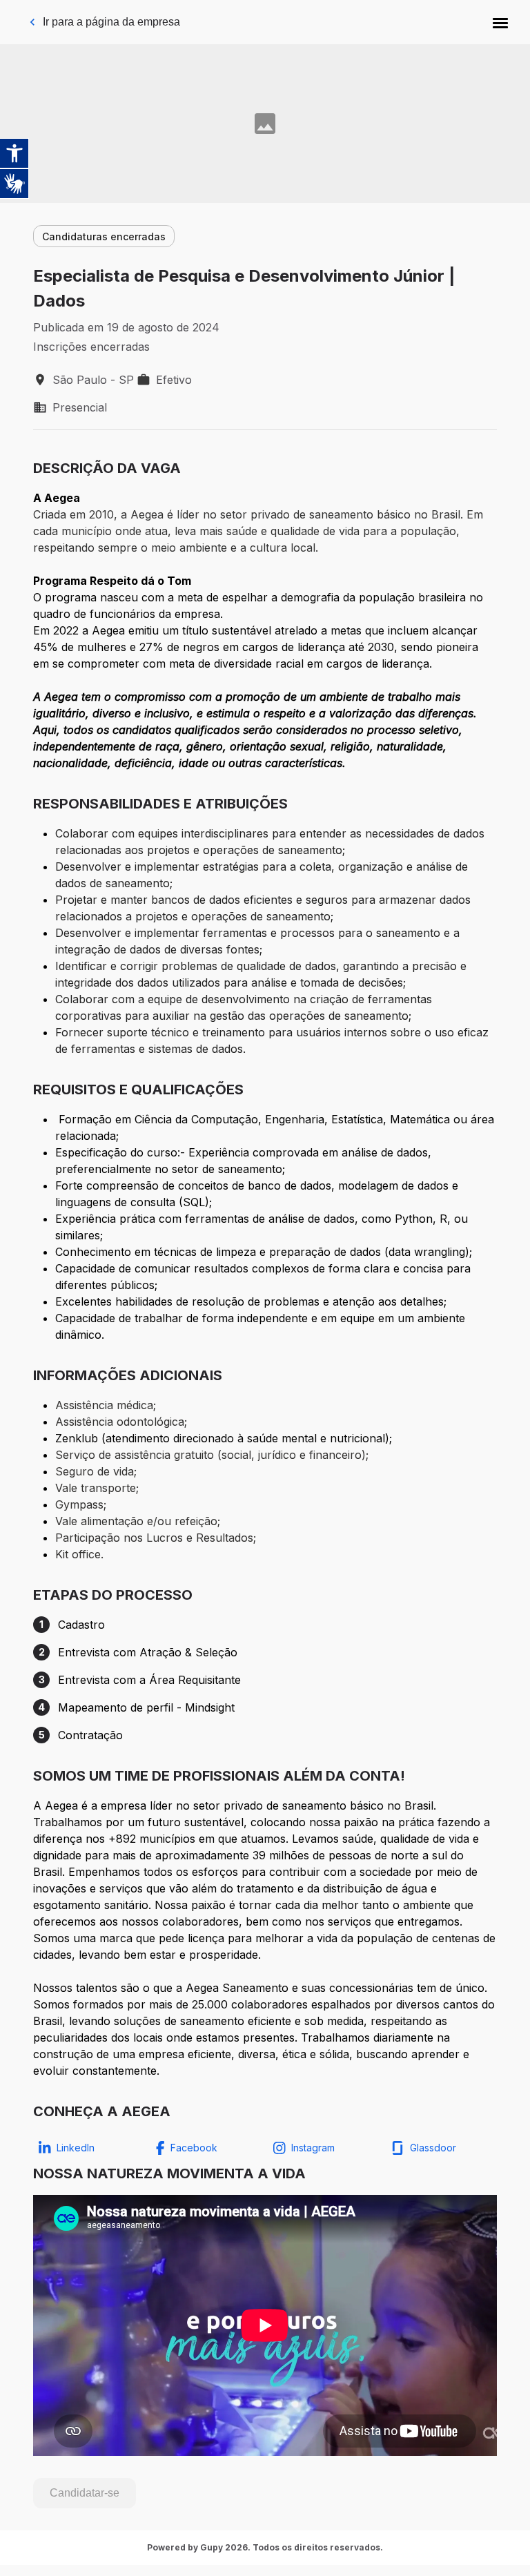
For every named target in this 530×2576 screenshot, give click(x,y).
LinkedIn (76, 2148)
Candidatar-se (85, 2493)
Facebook (194, 2148)
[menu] (500, 22)
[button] (500, 22)
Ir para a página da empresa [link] (111, 22)
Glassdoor (433, 2148)
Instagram (313, 2148)
